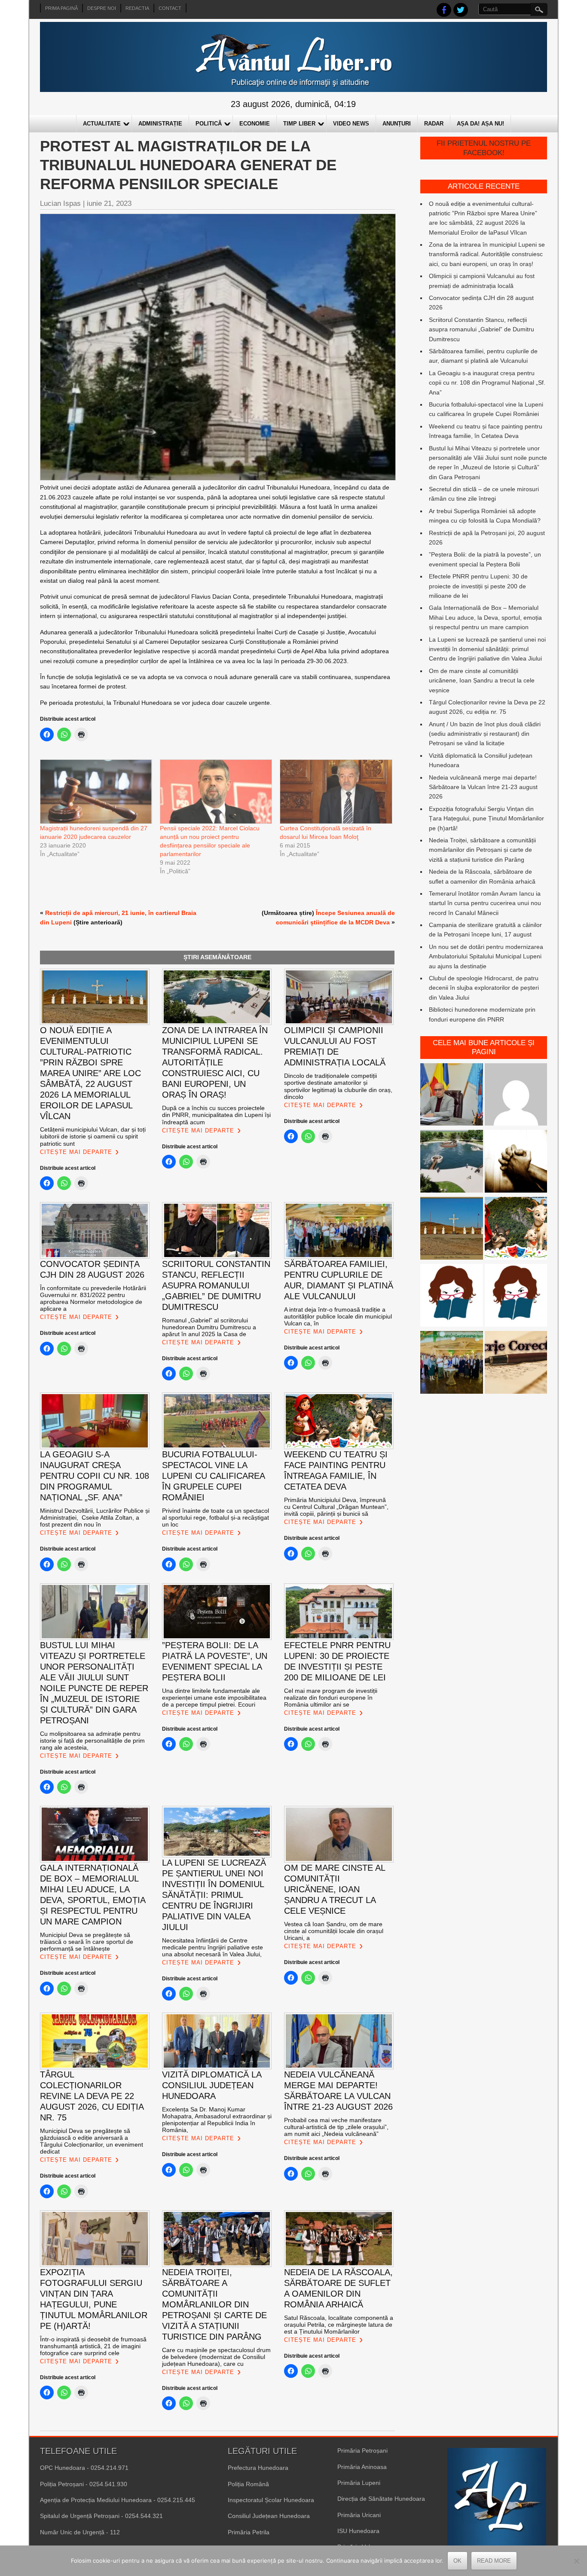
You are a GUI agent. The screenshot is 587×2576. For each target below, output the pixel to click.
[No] (576, 2561)
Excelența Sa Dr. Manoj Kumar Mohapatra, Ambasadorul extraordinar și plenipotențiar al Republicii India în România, (217, 2120)
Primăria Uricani (359, 2515)
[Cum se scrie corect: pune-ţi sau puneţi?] (452, 1297)
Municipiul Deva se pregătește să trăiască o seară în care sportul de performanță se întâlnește (87, 1942)
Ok (457, 2561)
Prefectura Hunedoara (258, 2468)
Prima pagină (61, 8)
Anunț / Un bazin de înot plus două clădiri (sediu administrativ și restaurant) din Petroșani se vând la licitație (485, 734)
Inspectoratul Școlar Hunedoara (271, 2500)
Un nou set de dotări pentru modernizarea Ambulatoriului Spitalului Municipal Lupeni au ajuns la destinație (486, 956)
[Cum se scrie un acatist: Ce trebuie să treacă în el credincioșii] (516, 1163)
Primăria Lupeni (359, 2483)
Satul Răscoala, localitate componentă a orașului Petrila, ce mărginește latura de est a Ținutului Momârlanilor (339, 2325)
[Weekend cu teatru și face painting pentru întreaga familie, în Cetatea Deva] (516, 1230)
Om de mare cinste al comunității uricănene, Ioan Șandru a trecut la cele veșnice (482, 681)
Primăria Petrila (249, 2532)
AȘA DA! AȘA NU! (480, 124)
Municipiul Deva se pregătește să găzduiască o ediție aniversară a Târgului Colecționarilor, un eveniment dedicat (92, 2141)
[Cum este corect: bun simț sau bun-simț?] (516, 1364)
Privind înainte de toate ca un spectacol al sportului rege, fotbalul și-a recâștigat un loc (216, 1517)
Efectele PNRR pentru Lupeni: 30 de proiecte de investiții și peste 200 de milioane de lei (478, 586)
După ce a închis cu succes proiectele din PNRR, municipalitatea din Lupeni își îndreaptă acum (216, 1115)
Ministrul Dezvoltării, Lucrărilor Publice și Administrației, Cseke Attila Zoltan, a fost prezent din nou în (95, 1517)
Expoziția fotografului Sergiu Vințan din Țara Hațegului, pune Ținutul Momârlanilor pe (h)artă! (486, 818)
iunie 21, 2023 (109, 203)
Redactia (137, 8)
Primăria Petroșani (362, 2451)
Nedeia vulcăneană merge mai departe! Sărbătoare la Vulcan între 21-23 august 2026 (483, 787)
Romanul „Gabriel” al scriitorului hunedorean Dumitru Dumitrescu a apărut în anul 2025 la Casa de (209, 1327)
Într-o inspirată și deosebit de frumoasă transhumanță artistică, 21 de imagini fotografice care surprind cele (93, 2346)
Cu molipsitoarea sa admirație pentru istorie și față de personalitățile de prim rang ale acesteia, (92, 1741)
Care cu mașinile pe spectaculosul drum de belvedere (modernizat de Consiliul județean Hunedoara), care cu (216, 2357)
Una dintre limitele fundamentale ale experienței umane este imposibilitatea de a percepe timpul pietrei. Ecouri (214, 1698)
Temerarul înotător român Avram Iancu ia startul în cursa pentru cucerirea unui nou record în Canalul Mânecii (485, 903)
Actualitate (102, 124)
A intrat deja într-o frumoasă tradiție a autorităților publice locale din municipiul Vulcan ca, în (338, 1316)
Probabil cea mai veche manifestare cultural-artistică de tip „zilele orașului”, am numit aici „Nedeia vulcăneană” (336, 2127)
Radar (434, 124)
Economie (255, 124)
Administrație (160, 124)
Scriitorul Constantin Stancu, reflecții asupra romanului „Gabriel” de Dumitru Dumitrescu (482, 329)
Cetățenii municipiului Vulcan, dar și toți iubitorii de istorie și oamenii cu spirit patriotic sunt (93, 1136)
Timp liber (299, 124)
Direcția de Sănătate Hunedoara (381, 2499)
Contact (170, 8)
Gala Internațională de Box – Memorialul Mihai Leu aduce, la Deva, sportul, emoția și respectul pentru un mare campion (485, 617)
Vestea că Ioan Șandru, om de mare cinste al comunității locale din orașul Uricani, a (334, 1931)
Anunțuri (397, 124)
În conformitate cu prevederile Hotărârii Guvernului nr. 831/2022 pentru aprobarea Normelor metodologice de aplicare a (93, 1298)
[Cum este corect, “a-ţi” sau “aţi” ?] (516, 1096)
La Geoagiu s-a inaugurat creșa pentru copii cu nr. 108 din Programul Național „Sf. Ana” (487, 383)
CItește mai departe (76, 1152)
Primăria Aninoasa (362, 2467)
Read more (494, 2561)
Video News (351, 124)
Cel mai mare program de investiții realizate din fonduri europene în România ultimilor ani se (331, 1698)
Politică (209, 124)
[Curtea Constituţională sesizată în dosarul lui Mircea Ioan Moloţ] (335, 792)
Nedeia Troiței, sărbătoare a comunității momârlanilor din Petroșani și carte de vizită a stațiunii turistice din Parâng (482, 850)
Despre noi (102, 8)
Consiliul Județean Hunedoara (269, 2516)
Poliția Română (248, 2484)
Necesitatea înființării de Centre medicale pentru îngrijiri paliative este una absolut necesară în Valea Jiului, (212, 1947)
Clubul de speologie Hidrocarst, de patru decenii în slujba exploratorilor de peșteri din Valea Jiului (484, 988)
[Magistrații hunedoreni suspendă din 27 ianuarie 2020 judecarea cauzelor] (96, 792)
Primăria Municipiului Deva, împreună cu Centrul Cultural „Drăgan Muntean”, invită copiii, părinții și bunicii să (336, 1507)
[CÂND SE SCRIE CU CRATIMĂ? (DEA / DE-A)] (516, 1297)
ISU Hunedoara (358, 2531)
